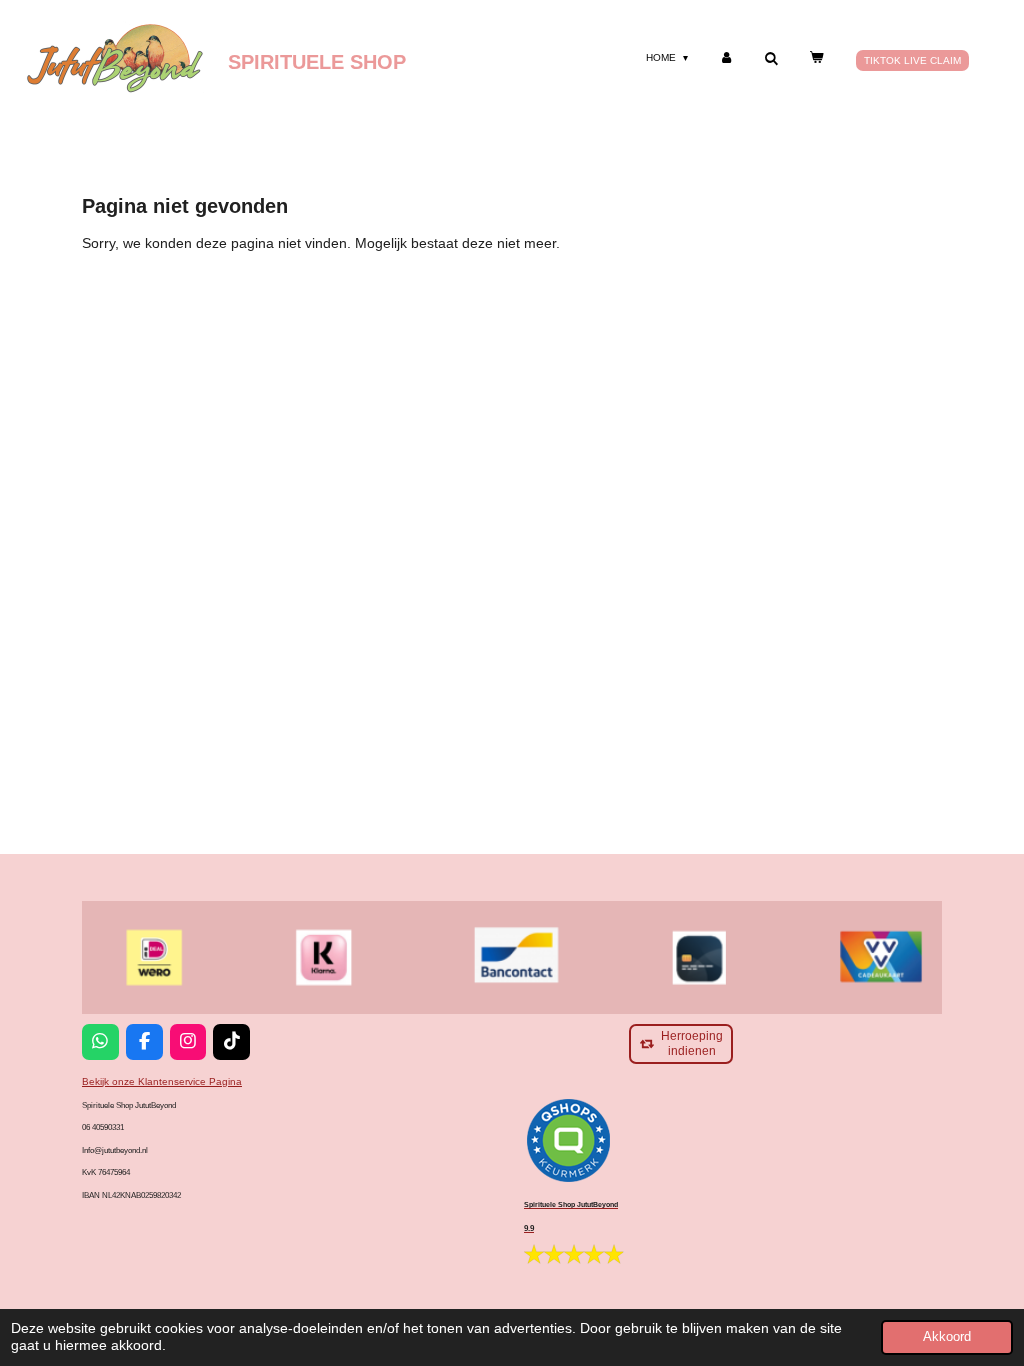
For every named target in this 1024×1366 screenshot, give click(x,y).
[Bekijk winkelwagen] (816, 57)
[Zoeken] (771, 58)
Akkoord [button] (947, 1337)
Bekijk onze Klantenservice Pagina (162, 1081)
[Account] (726, 57)
